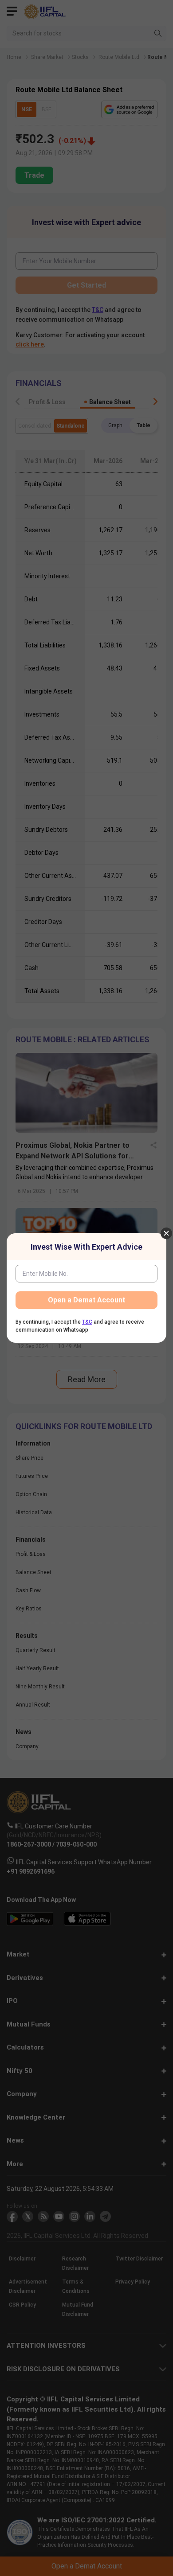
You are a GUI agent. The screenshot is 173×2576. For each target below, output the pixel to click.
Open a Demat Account (86, 1300)
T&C (87, 1322)
